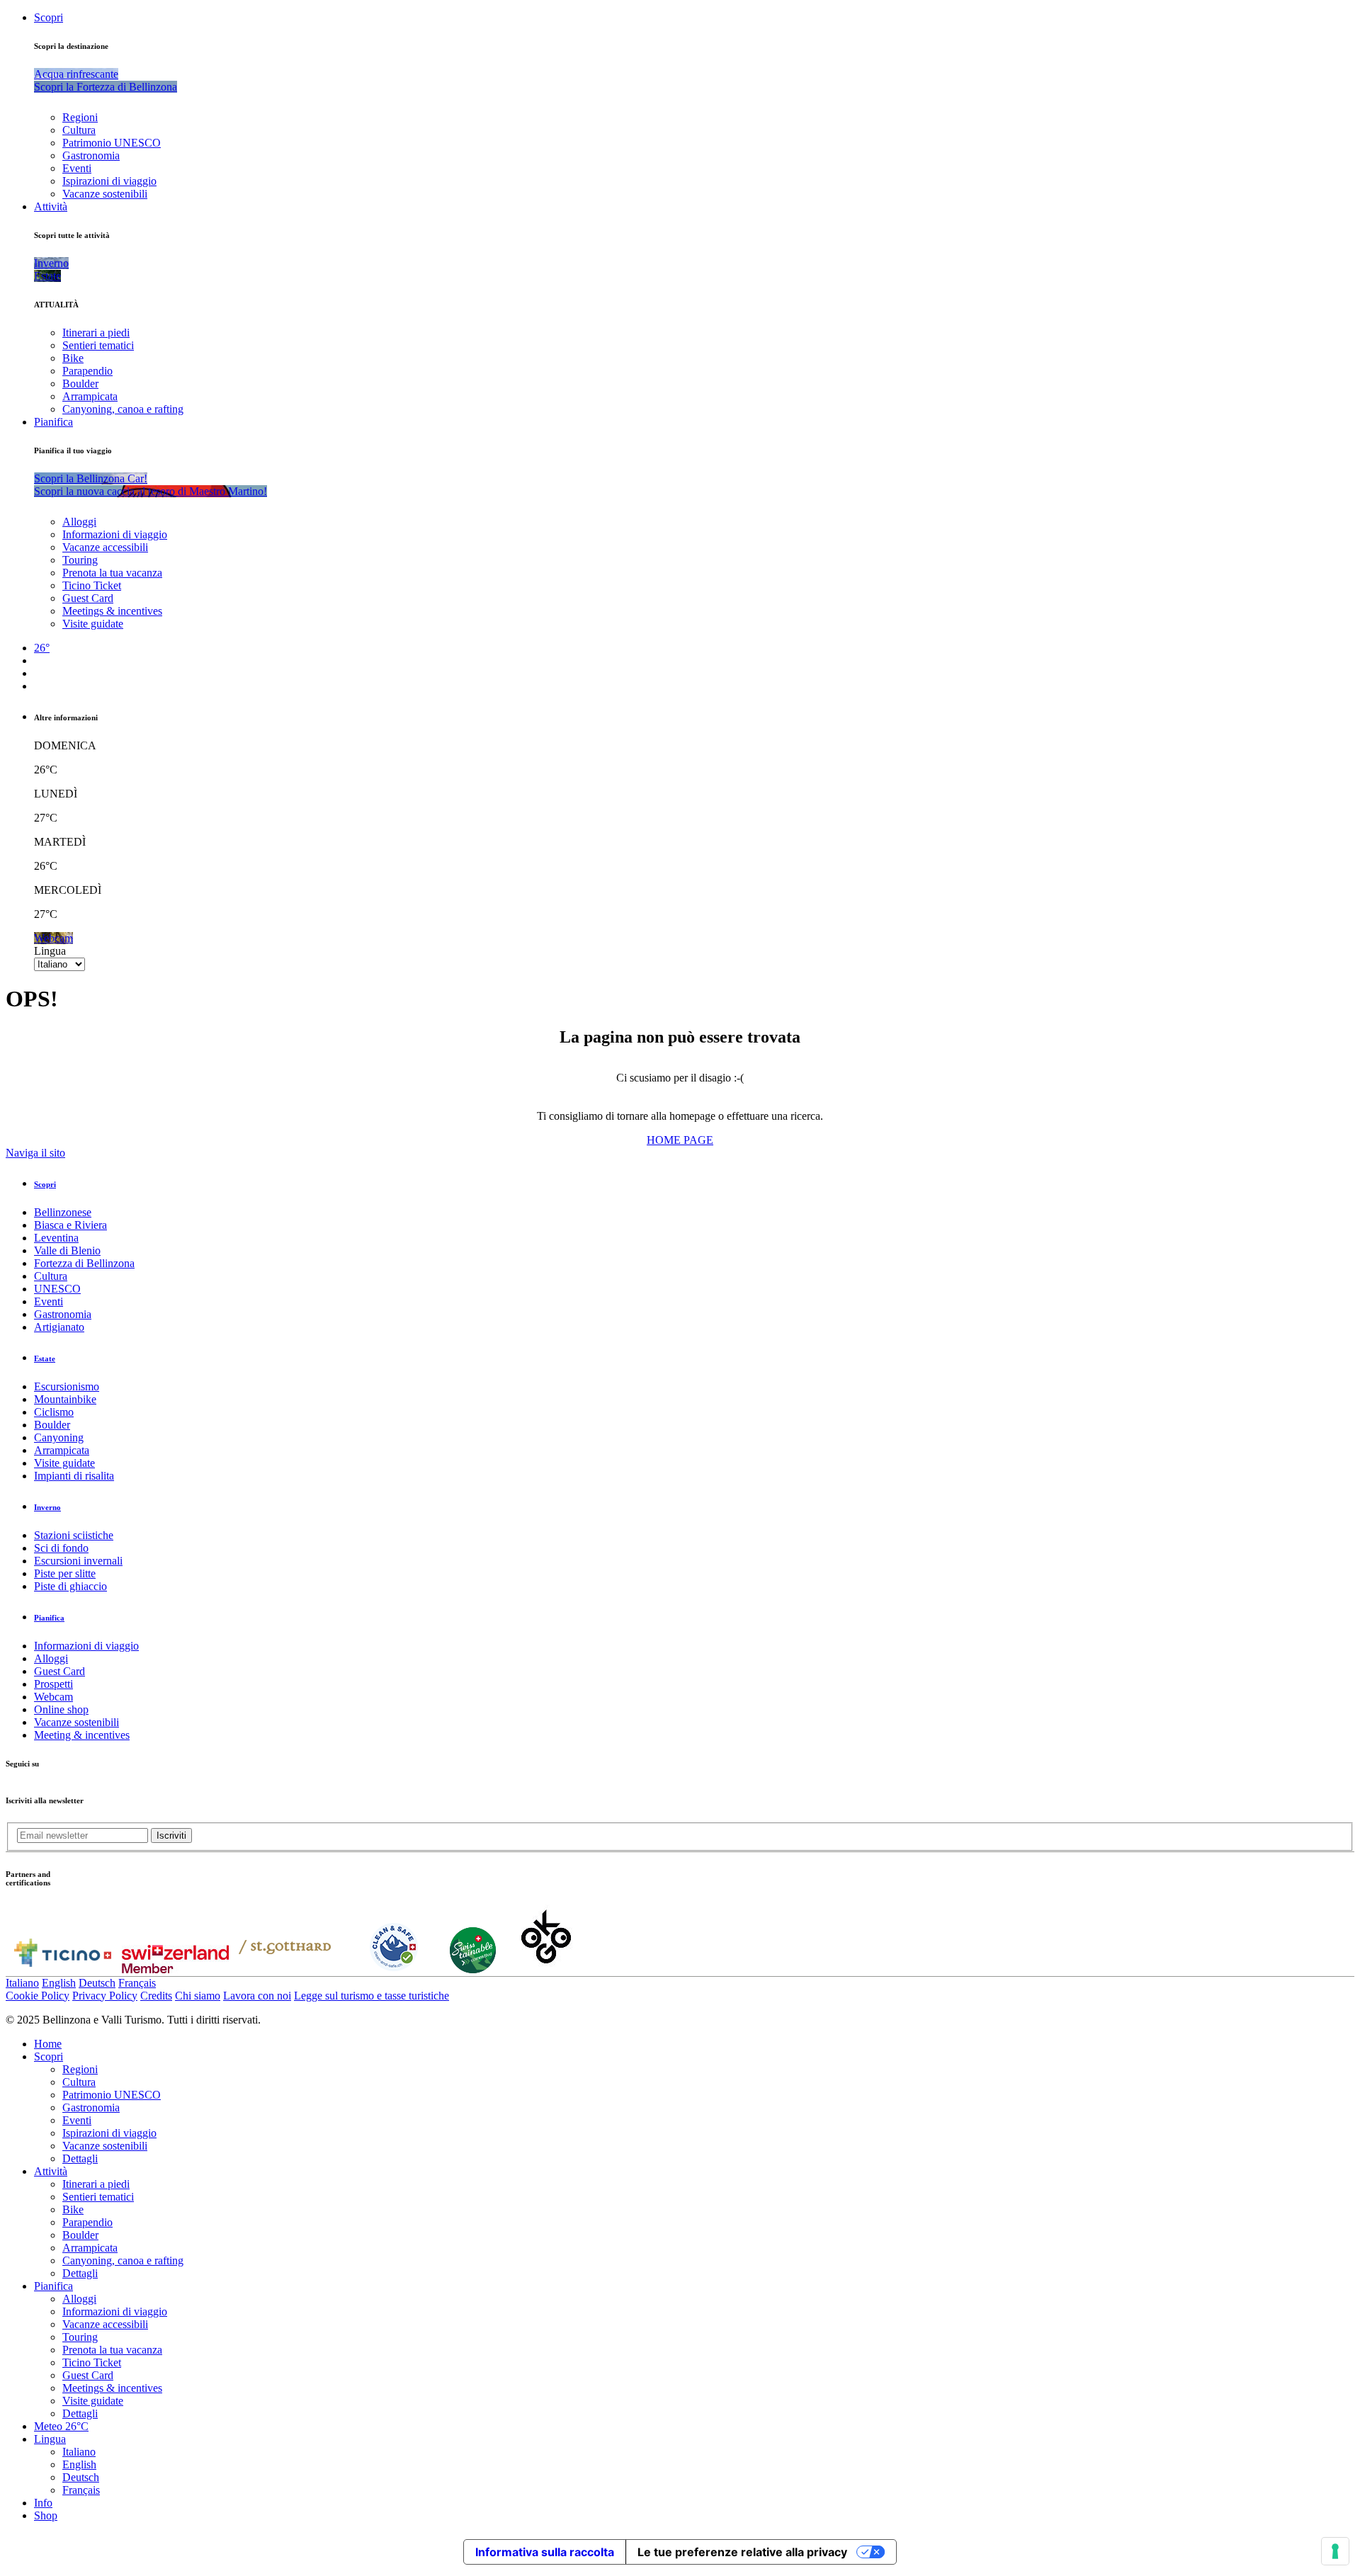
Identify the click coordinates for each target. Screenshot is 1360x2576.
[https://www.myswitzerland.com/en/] (175, 1969)
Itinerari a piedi (96, 333)
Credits (156, 1996)
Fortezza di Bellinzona (84, 1263)
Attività (51, 206)
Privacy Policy (105, 1996)
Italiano (22, 1983)
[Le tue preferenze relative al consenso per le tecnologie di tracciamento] (1335, 2551)
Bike (73, 358)
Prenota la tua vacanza (112, 573)
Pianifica (53, 422)
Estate (45, 1358)
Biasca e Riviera (70, 1225)
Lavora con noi (257, 1996)
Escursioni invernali (78, 1561)
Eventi (77, 168)
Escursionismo (67, 1386)
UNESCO (57, 1289)
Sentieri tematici (98, 345)
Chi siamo (198, 1996)
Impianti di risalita (74, 1476)
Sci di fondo (61, 1548)
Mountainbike (65, 1399)
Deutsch (97, 1983)
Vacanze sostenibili (105, 194)
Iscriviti (171, 1835)
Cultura (79, 130)
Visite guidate (93, 624)
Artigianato (59, 1327)
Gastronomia (91, 155)
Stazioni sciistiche (74, 1535)
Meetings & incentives (112, 611)
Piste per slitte (65, 1573)
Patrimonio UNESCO (112, 143)
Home (48, 2044)
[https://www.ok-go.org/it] (546, 1969)
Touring (80, 560)
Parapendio (87, 371)
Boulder (80, 384)
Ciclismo (54, 1412)
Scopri (49, 17)
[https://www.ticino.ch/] (62, 1969)
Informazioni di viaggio (115, 534)
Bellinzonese (63, 1212)
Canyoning (59, 1437)
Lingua (50, 951)
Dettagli (80, 2158)
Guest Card (88, 598)
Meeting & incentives (82, 1735)
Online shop (61, 1709)
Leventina (56, 1238)
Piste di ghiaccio (70, 1586)
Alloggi (79, 522)
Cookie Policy (38, 1996)
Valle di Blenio (67, 1250)
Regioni (80, 117)
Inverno (47, 1507)
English (59, 1983)
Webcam (53, 1697)
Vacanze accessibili (105, 547)
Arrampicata (90, 396)
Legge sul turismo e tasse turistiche (372, 1996)
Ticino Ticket (92, 585)
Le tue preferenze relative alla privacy (742, 2552)
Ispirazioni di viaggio (109, 181)
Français (137, 1983)
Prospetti (53, 1684)
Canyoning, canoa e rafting (123, 409)
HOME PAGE (680, 1140)
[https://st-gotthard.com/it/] (285, 1969)
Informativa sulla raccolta (545, 2552)
